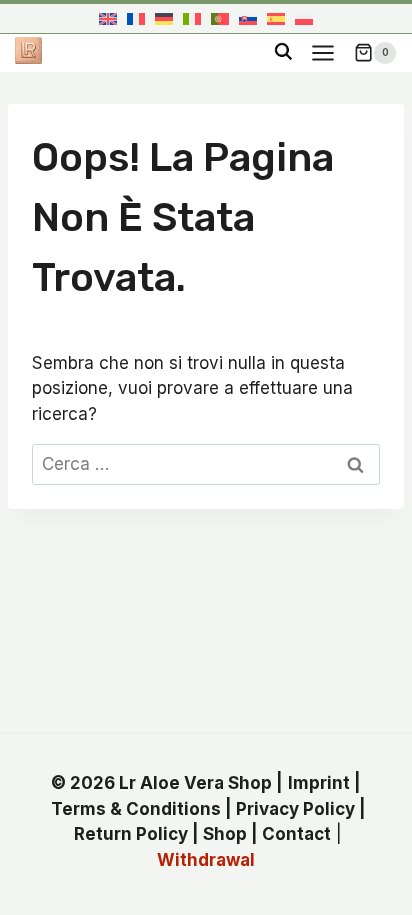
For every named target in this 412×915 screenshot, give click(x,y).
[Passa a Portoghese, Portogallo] (220, 18)
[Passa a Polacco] (304, 18)
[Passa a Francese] (136, 18)
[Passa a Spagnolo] (276, 18)
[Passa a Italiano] (192, 18)
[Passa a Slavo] (248, 18)
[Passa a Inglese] (108, 18)
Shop (225, 834)
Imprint (319, 783)
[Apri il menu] (322, 52)
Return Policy (131, 834)
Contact (296, 834)
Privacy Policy (295, 809)
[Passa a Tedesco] (164, 18)
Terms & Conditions (136, 809)
